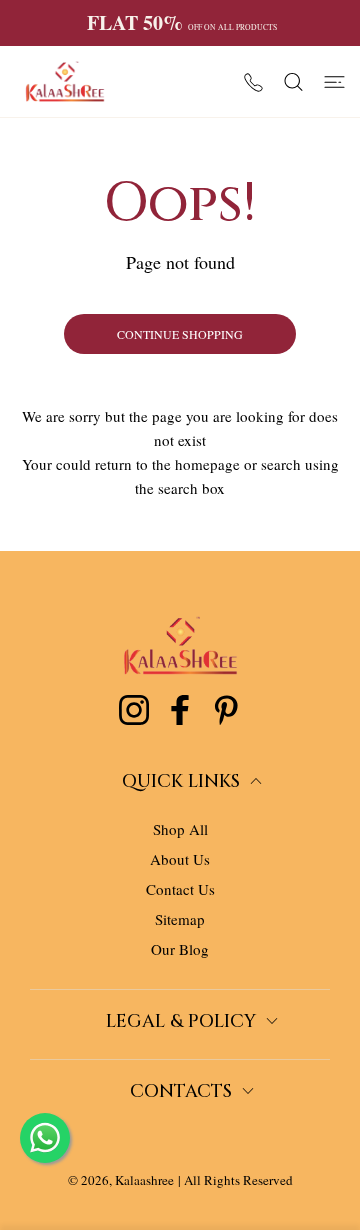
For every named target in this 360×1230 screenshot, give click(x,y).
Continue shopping (180, 334)
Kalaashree (144, 1180)
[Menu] (334, 82)
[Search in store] (293, 82)
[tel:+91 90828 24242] (253, 81)
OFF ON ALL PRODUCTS (182, 23)
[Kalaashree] (65, 81)
